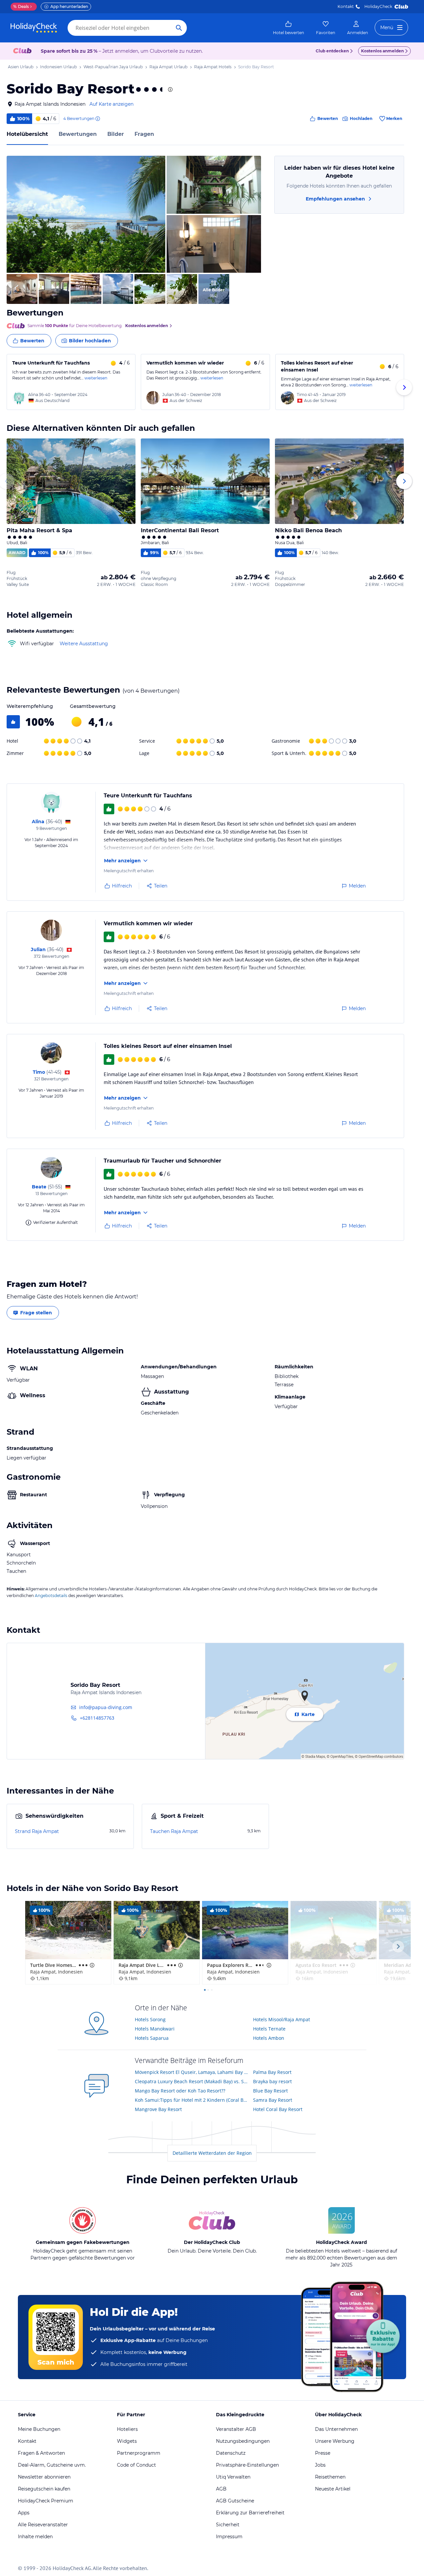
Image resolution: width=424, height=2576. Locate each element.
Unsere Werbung (335, 2441)
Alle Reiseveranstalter (43, 2525)
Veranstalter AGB (236, 2429)
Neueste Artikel (333, 2489)
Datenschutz (231, 2453)
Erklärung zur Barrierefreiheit (250, 2513)
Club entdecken (332, 51)
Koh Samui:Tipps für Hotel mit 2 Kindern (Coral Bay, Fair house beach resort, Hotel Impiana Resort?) (192, 2100)
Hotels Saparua (152, 2038)
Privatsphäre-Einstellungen (247, 2465)
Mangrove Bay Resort (158, 2109)
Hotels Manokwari (155, 2029)
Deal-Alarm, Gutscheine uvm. (52, 2465)
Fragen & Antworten (41, 2453)
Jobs (320, 2465)
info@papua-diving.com (106, 1707)
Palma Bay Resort (272, 2072)
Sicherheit (228, 2525)
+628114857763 (97, 1718)
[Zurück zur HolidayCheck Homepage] (34, 28)
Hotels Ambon (269, 2038)
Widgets (127, 2441)
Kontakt (346, 6)
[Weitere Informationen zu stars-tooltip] (170, 89)
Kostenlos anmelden (382, 51)
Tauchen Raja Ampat (174, 1831)
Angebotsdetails (51, 1596)
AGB (221, 2489)
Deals (21, 6)
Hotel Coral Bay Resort (278, 2109)
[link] (289, 28)
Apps (24, 2513)
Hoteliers (127, 2429)
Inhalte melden (35, 2537)
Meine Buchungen (39, 2429)
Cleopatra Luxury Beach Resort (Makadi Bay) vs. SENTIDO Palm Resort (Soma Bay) (192, 2081)
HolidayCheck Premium (46, 2501)
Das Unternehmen (336, 2429)
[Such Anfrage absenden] (179, 28)
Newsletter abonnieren (44, 2477)
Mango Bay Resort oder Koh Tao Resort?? (180, 2091)
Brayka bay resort (272, 2081)
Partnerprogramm (139, 2453)
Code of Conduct (136, 2465)
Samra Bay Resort (273, 2100)
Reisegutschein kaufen (44, 2489)
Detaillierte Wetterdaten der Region (212, 2153)
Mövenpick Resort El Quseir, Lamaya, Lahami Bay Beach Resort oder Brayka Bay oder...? (192, 2072)
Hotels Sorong (150, 2019)
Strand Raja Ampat (37, 1831)
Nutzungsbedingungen (243, 2441)
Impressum (229, 2537)
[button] (86, 214)
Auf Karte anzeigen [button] (111, 104)
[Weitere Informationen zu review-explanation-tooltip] (97, 119)
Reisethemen (330, 2477)
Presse (323, 2453)
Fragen (144, 134)
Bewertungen (78, 134)
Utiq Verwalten (233, 2477)
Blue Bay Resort (270, 2091)
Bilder (116, 134)
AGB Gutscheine (235, 2501)
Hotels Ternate (269, 2029)
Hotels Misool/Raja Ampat (282, 2019)
